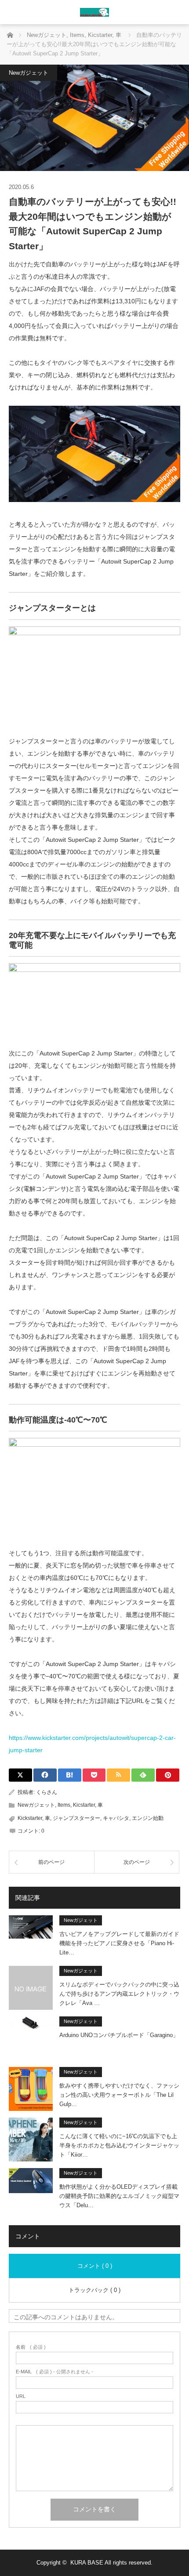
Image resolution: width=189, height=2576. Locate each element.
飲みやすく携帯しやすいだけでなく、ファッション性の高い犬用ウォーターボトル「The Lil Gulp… (119, 2095)
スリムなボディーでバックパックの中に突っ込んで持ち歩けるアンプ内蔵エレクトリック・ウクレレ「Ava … (119, 1994)
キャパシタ (116, 1818)
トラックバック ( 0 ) (94, 2290)
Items (64, 1805)
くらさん (47, 1792)
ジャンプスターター (76, 1818)
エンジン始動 (148, 1818)
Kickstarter (30, 1818)
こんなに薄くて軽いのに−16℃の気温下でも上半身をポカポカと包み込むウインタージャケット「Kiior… (119, 2145)
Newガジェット (29, 73)
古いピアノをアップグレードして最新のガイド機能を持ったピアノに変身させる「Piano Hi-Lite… (119, 1943)
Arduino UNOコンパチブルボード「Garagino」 (119, 2035)
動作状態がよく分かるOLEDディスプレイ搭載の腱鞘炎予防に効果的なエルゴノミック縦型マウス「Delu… (119, 2196)
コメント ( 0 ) (95, 2266)
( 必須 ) (31, 2347)
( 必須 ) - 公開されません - (55, 2372)
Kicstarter (84, 1805)
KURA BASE (87, 2563)
